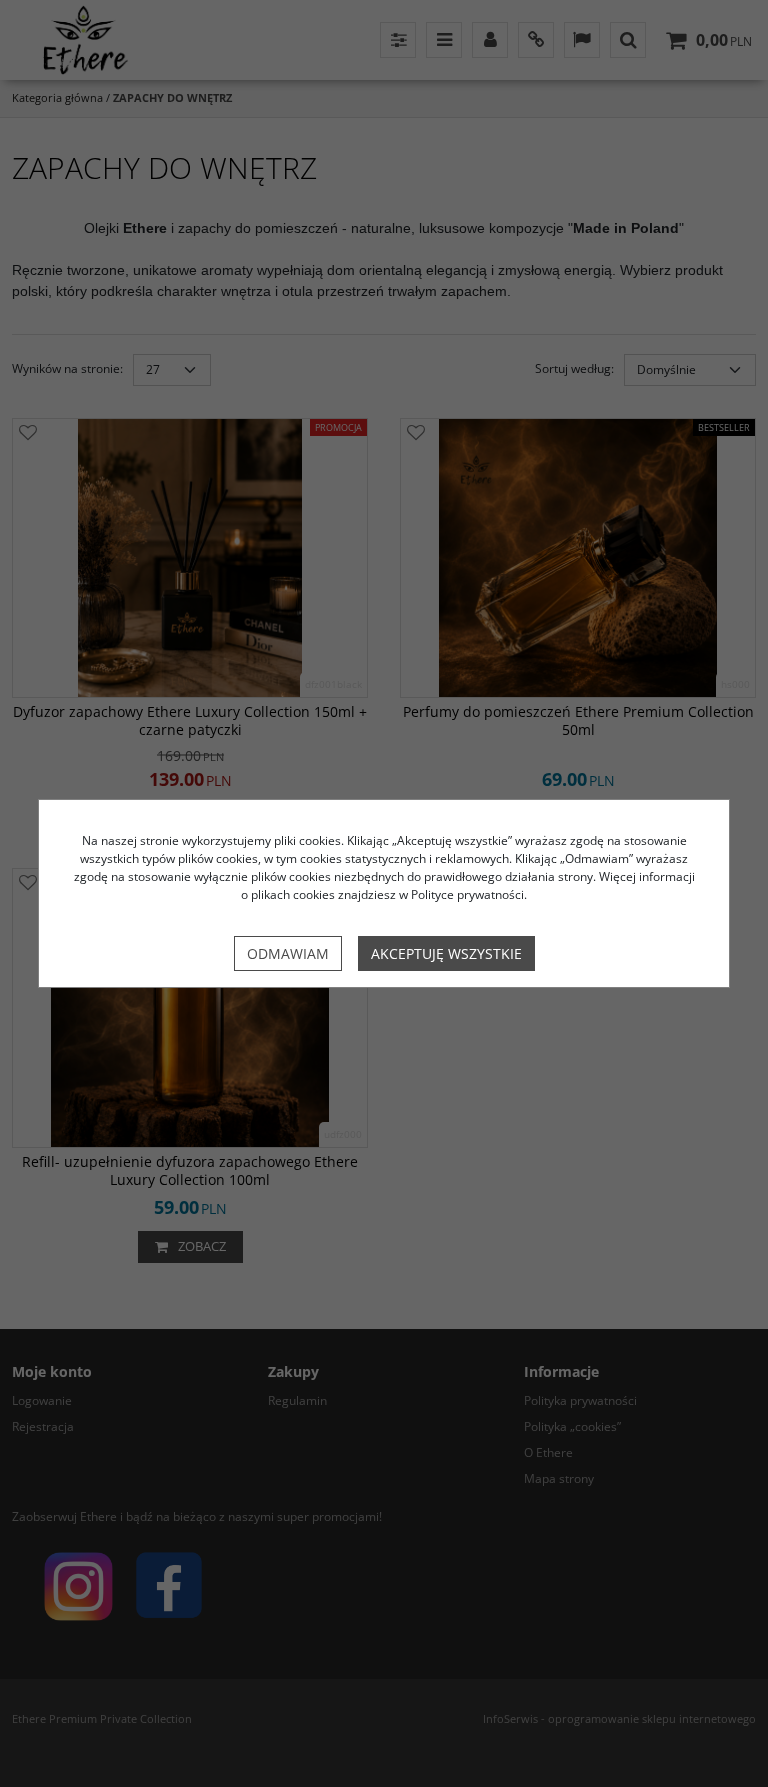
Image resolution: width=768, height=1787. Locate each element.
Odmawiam (288, 953)
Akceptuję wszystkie (446, 953)
